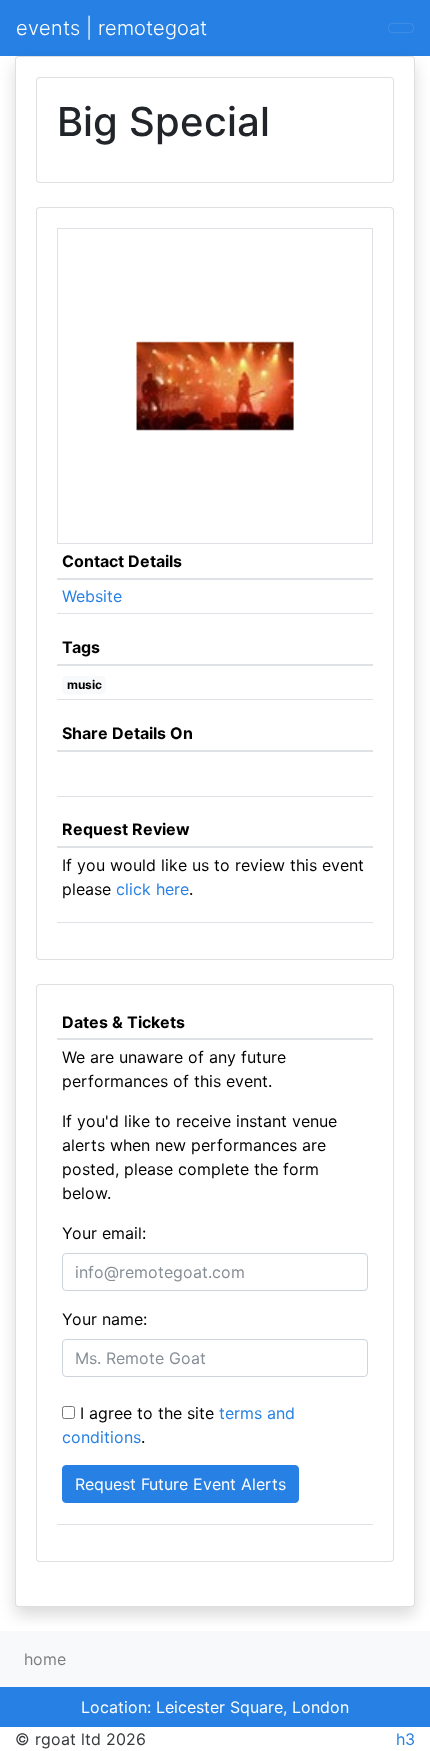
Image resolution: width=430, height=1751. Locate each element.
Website (92, 596)
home (45, 1659)
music (84, 684)
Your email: (104, 1233)
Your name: (104, 1319)
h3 (405, 1739)
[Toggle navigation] (401, 28)
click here (152, 889)
